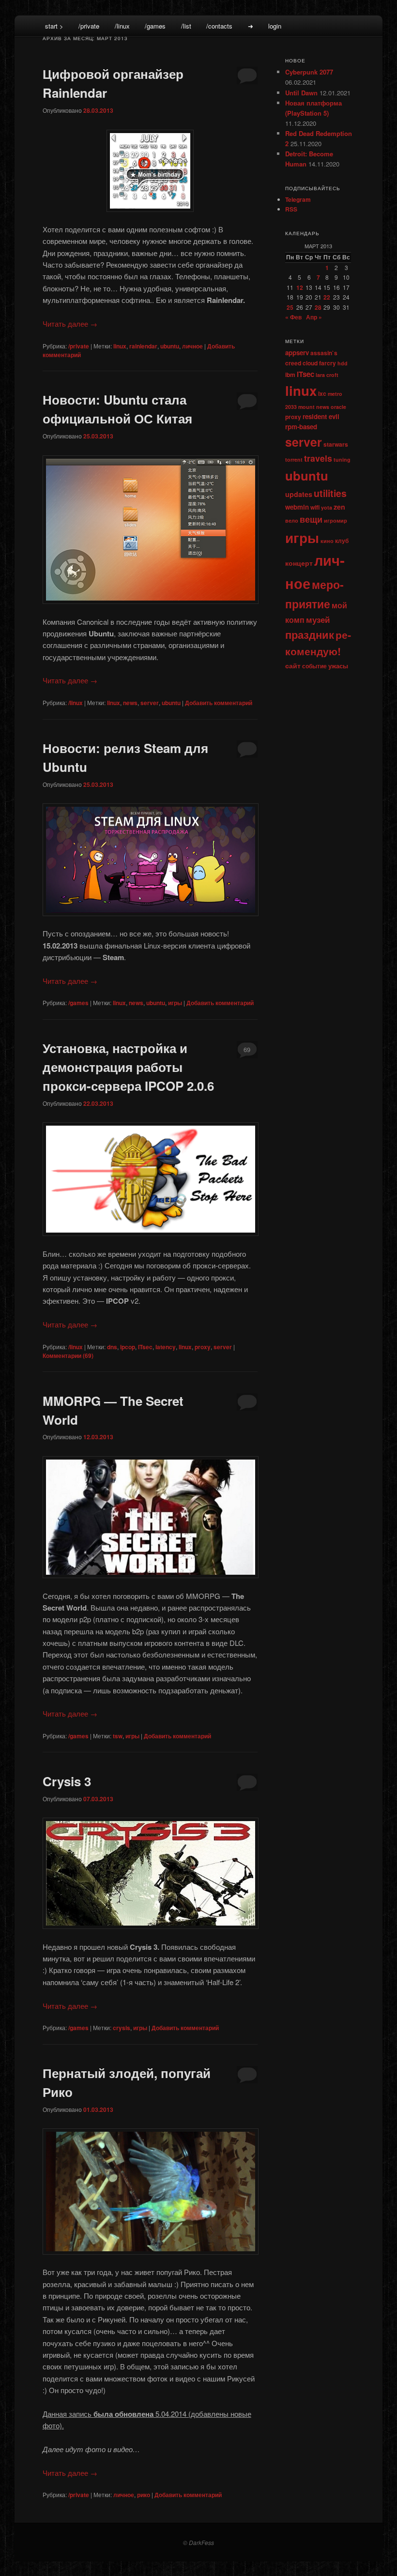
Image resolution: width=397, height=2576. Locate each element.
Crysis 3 (67, 1781)
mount (306, 407)
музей (318, 619)
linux (120, 346)
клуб (342, 541)
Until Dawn (301, 93)
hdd (343, 363)
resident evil (321, 416)
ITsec (145, 1347)
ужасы (338, 666)
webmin (297, 507)
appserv (297, 353)
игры (175, 1003)
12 (300, 287)
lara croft (327, 375)
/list (186, 26)
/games (155, 26)
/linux (122, 26)
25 (290, 307)
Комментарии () (68, 1356)
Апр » (314, 317)
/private (89, 26)
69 (247, 1049)
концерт (299, 563)
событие (314, 666)
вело (292, 520)
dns (112, 1347)
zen (339, 507)
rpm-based (301, 427)
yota (327, 507)
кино (327, 541)
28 (318, 307)
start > (54, 26)
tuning (342, 459)
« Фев (293, 317)
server (150, 703)
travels (318, 458)
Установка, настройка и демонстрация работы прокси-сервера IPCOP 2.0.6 (128, 1067)
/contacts (219, 26)
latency (166, 1347)
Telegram (298, 199)
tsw (118, 1736)
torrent (294, 459)
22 (327, 297)
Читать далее (70, 324)
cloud (310, 363)
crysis (122, 2028)
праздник (310, 634)
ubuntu (170, 346)
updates (299, 494)
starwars (336, 444)
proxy (203, 1347)
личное (192, 346)
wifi (315, 507)
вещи (311, 519)
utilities (330, 493)
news (130, 703)
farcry (328, 363)
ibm (290, 375)
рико (144, 2495)
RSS (291, 209)
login (275, 26)
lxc (322, 393)
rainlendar (143, 346)
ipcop (128, 1347)
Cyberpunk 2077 (309, 72)
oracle (338, 407)
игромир (336, 520)
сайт (293, 665)
